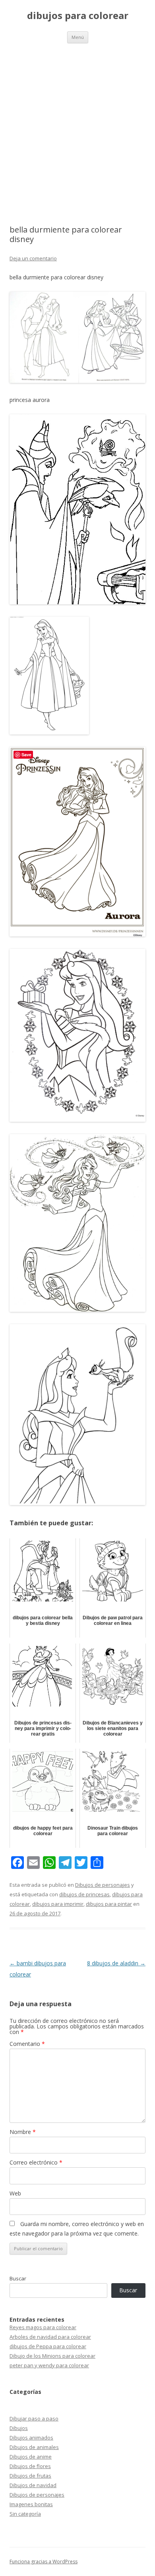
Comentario (27, 2044)
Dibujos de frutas (30, 2476)
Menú (78, 37)
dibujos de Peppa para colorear (48, 2346)
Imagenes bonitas (31, 2504)
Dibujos (19, 2428)
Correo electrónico (36, 2162)
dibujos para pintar (109, 1904)
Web (15, 2193)
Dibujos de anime (31, 2457)
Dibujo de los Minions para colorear (52, 2356)
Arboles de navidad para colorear (50, 2337)
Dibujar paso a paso (34, 2418)
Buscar (18, 2278)
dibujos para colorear (78, 16)
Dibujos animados (31, 2438)
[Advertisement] (77, 125)
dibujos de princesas (84, 1894)
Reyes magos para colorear (43, 2327)
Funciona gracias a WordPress (44, 2562)
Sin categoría (25, 2514)
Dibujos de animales (34, 2447)
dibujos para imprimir (58, 1904)
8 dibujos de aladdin (116, 1963)
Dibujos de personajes (103, 1885)
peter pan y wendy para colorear (49, 2365)
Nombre (23, 2132)
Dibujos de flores (30, 2466)
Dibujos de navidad (33, 2485)
